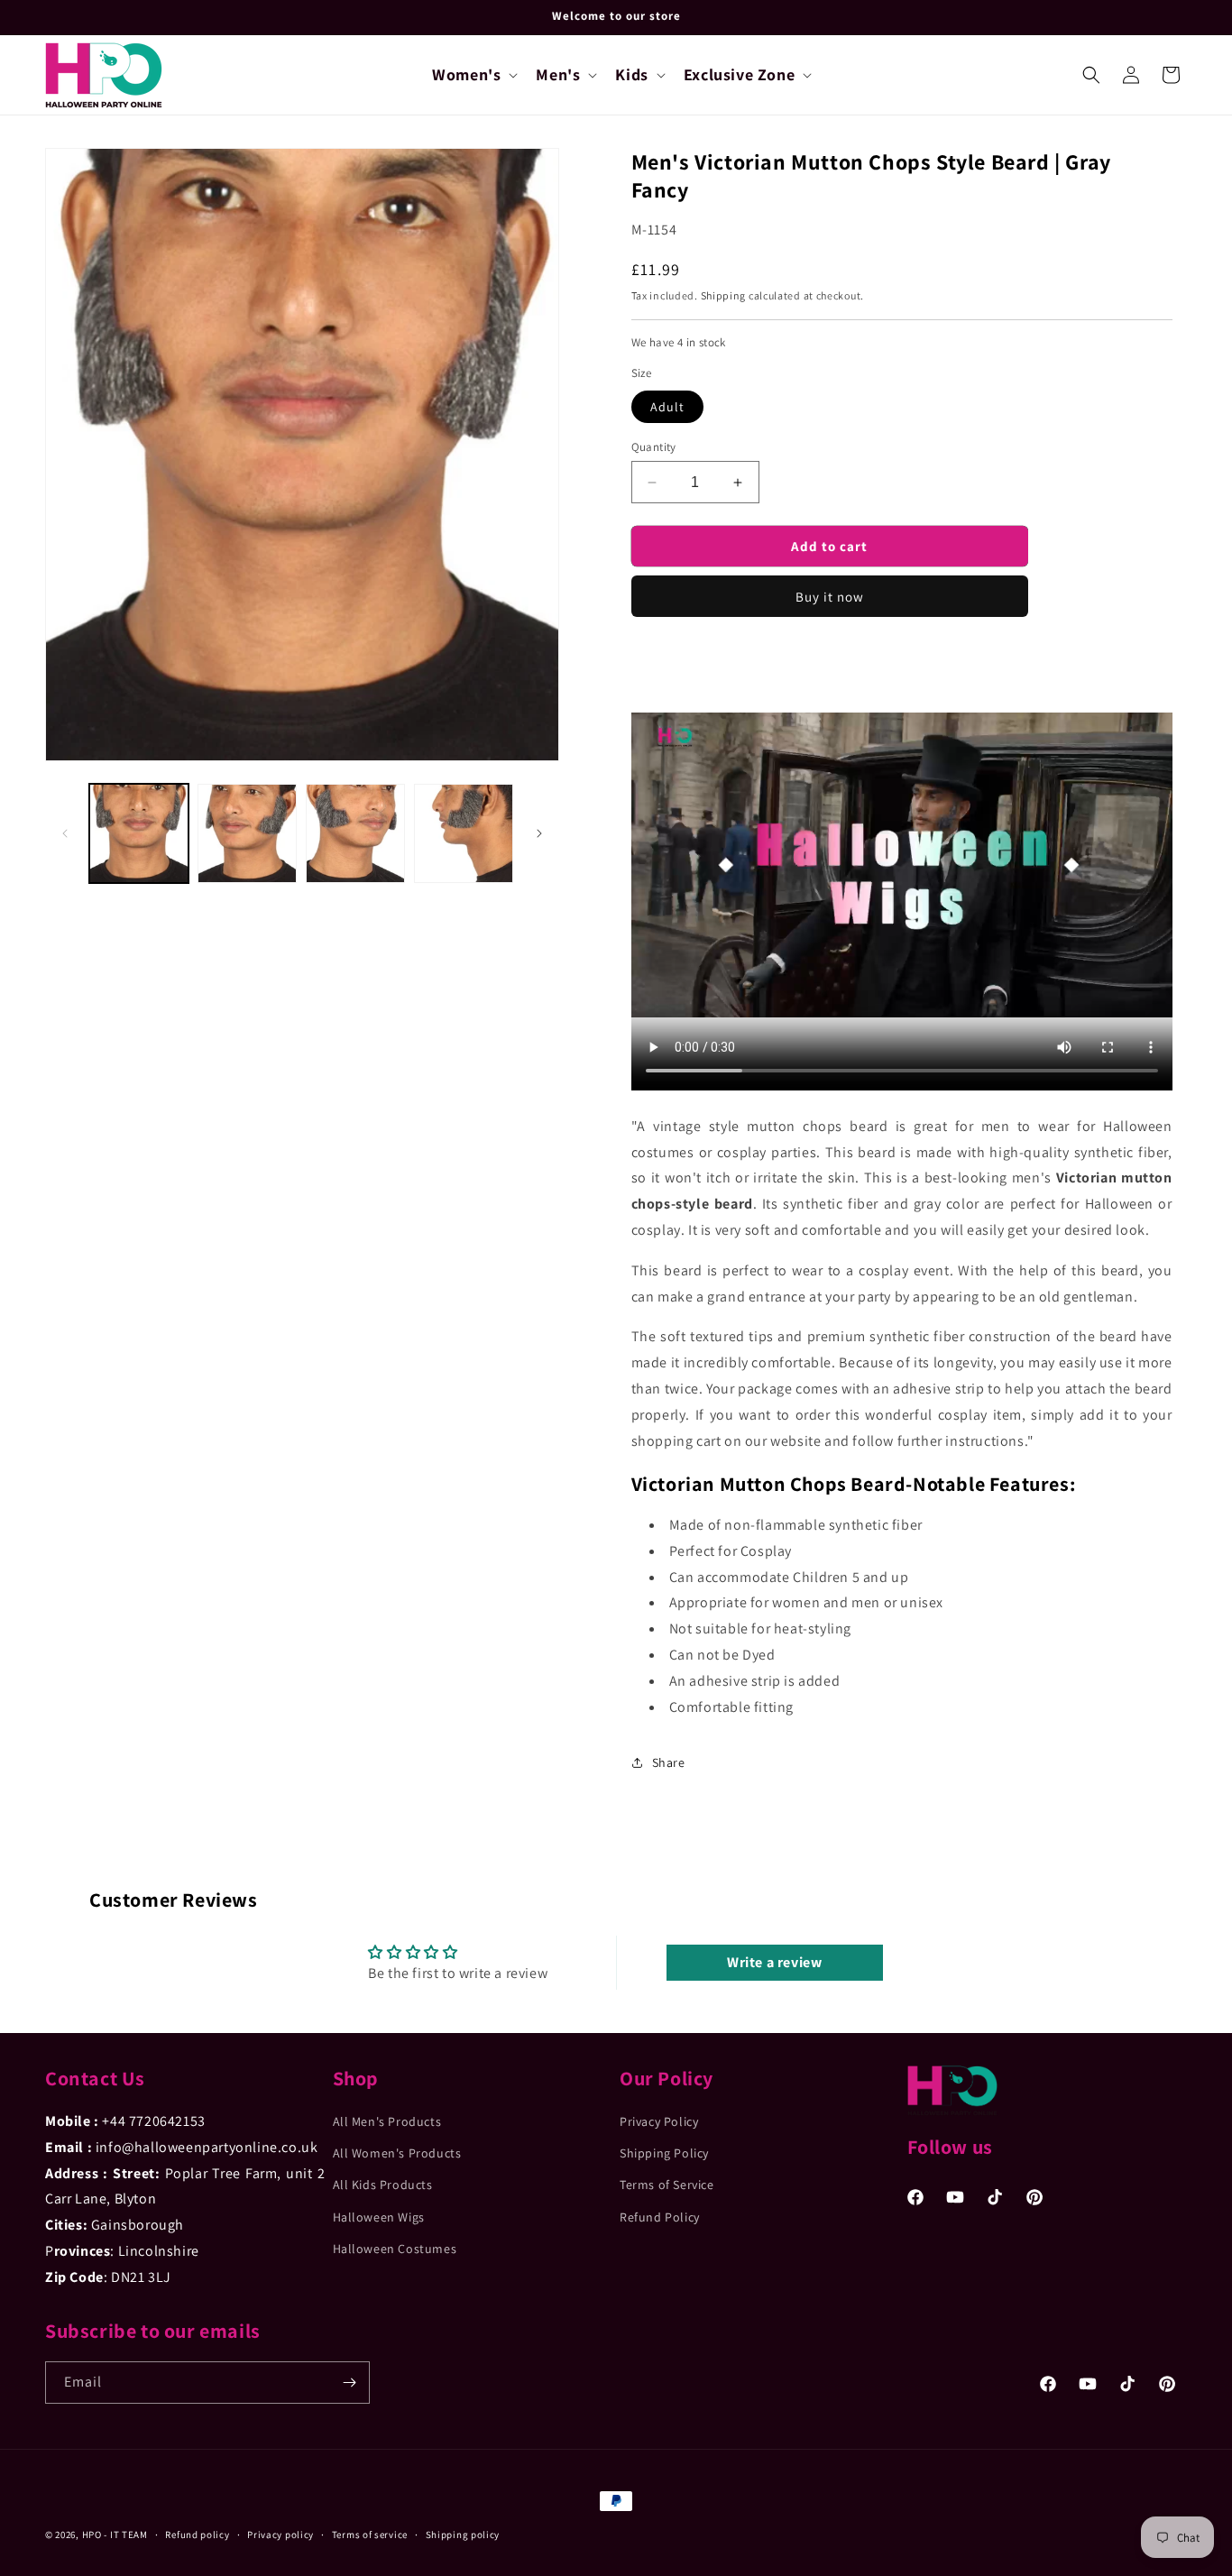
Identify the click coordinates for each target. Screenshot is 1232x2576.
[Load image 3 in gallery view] (355, 833)
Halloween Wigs (379, 2217)
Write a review (774, 1962)
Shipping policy (463, 2535)
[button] (473, 74)
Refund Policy (660, 2217)
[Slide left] (65, 833)
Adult (667, 407)
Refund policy (197, 2535)
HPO (92, 2535)
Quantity (654, 447)
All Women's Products (397, 2153)
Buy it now (830, 597)
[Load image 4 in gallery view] (464, 833)
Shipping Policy (664, 2153)
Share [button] (669, 1762)
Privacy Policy (659, 2121)
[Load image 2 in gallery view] (247, 833)
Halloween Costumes (395, 2249)
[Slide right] (539, 833)
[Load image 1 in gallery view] (139, 833)
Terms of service (370, 2535)
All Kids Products (383, 2185)
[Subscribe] (349, 2383)
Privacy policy (280, 2535)
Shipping (724, 295)
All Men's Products (387, 2121)
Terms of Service (667, 2185)
